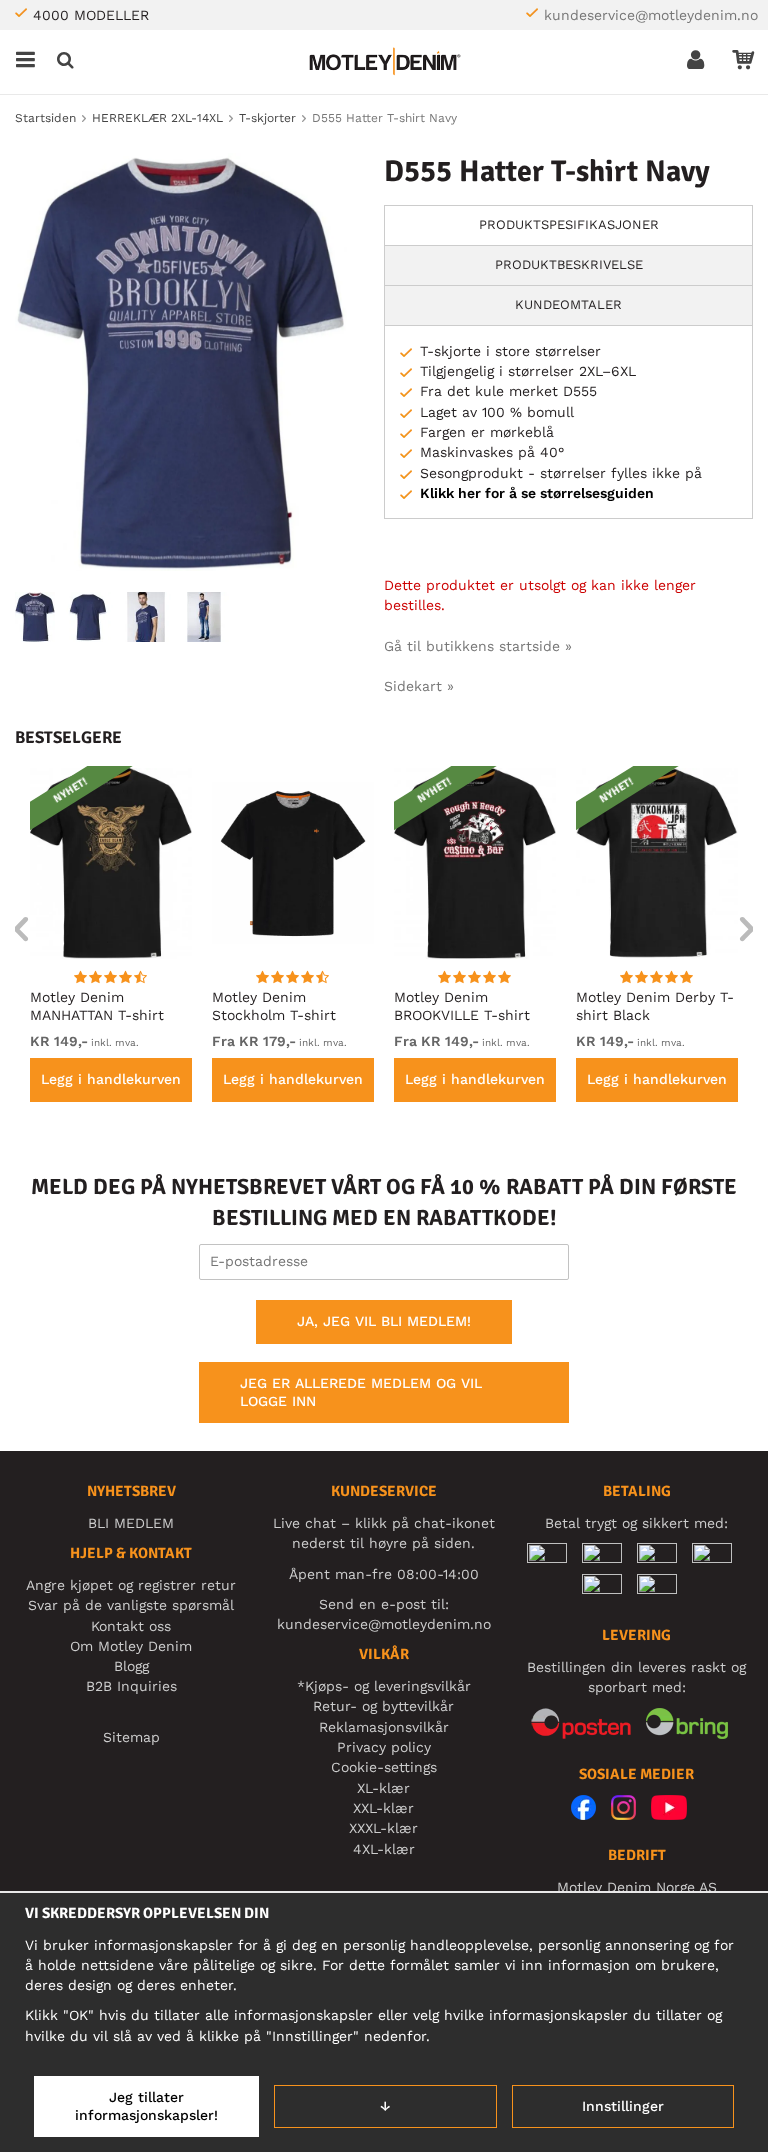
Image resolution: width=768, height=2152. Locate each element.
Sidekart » (419, 686)
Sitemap (131, 1737)
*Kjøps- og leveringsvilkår (384, 1686)
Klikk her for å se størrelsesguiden (537, 493)
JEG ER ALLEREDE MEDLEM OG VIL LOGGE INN (361, 1392)
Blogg (131, 1666)
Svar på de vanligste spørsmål (131, 1605)
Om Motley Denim (131, 1646)
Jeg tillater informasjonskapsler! (146, 2106)
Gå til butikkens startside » (478, 646)
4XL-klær (384, 1849)
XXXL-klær (383, 1828)
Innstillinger (623, 2106)
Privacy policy (384, 1747)
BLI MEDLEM (131, 1523)
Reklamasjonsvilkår (384, 1727)
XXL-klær (383, 1808)
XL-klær (383, 1788)
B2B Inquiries (131, 1686)
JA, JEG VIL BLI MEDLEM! (384, 1321)
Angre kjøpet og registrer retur (131, 1585)
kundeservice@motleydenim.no (651, 15)
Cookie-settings (384, 1767)
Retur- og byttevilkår (383, 1706)
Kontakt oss (131, 1626)
